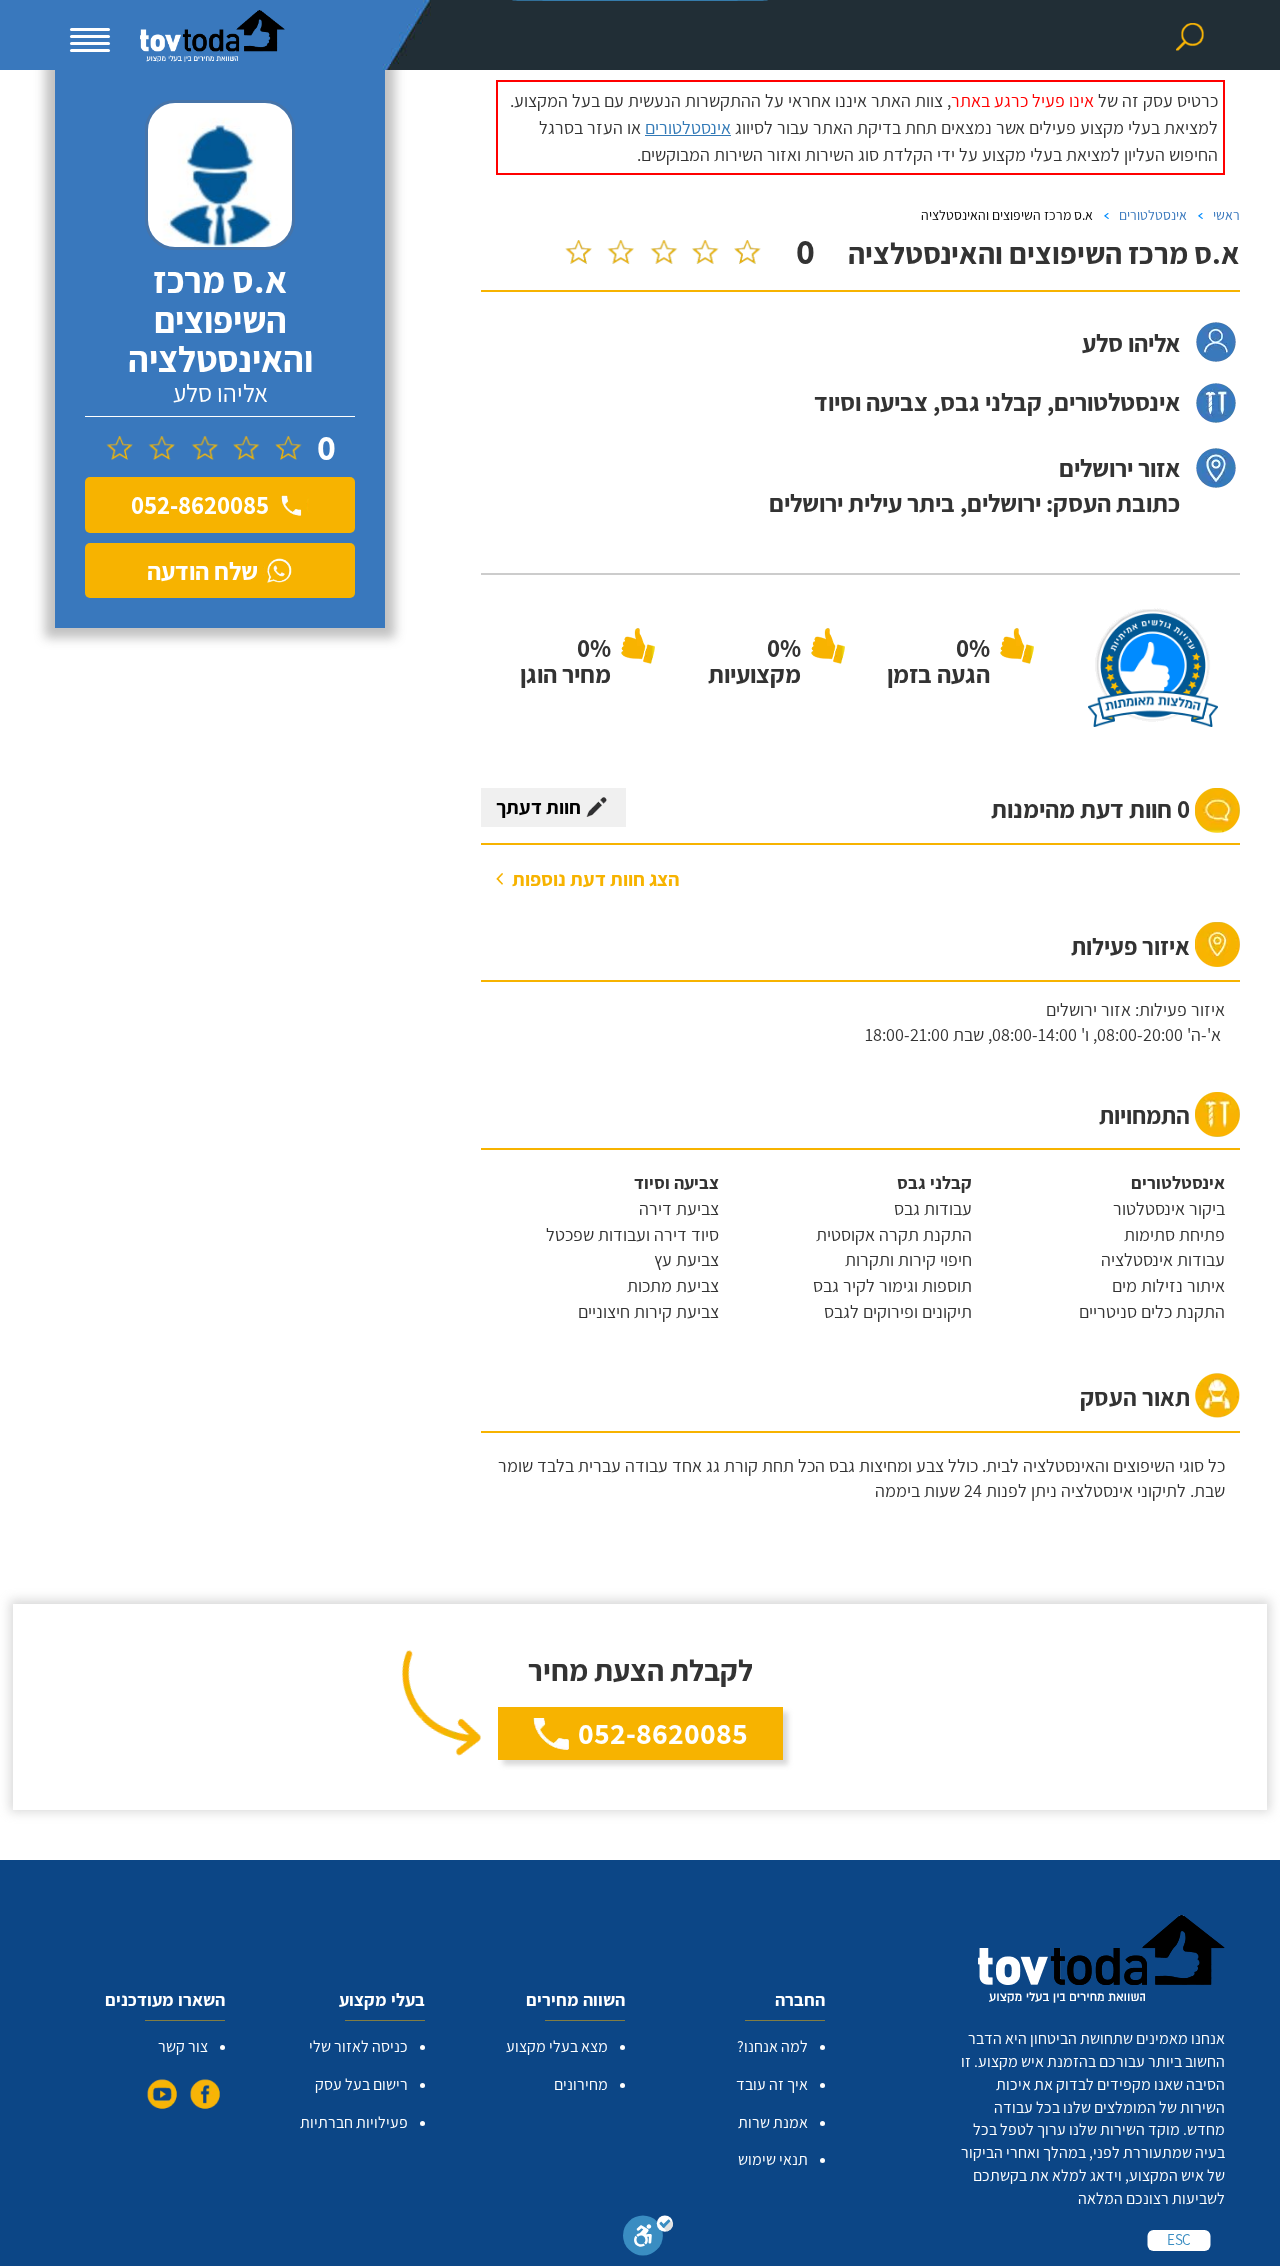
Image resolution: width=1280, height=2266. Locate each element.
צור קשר (183, 2046)
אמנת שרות (773, 2122)
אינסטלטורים (688, 127)
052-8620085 (663, 1733)
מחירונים (581, 2084)
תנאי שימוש (773, 2159)
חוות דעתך (538, 807)
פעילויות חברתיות (354, 2122)
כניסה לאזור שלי (358, 2046)
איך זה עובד (772, 2084)
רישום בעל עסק (361, 2084)
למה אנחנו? (772, 2046)
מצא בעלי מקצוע (557, 2046)
